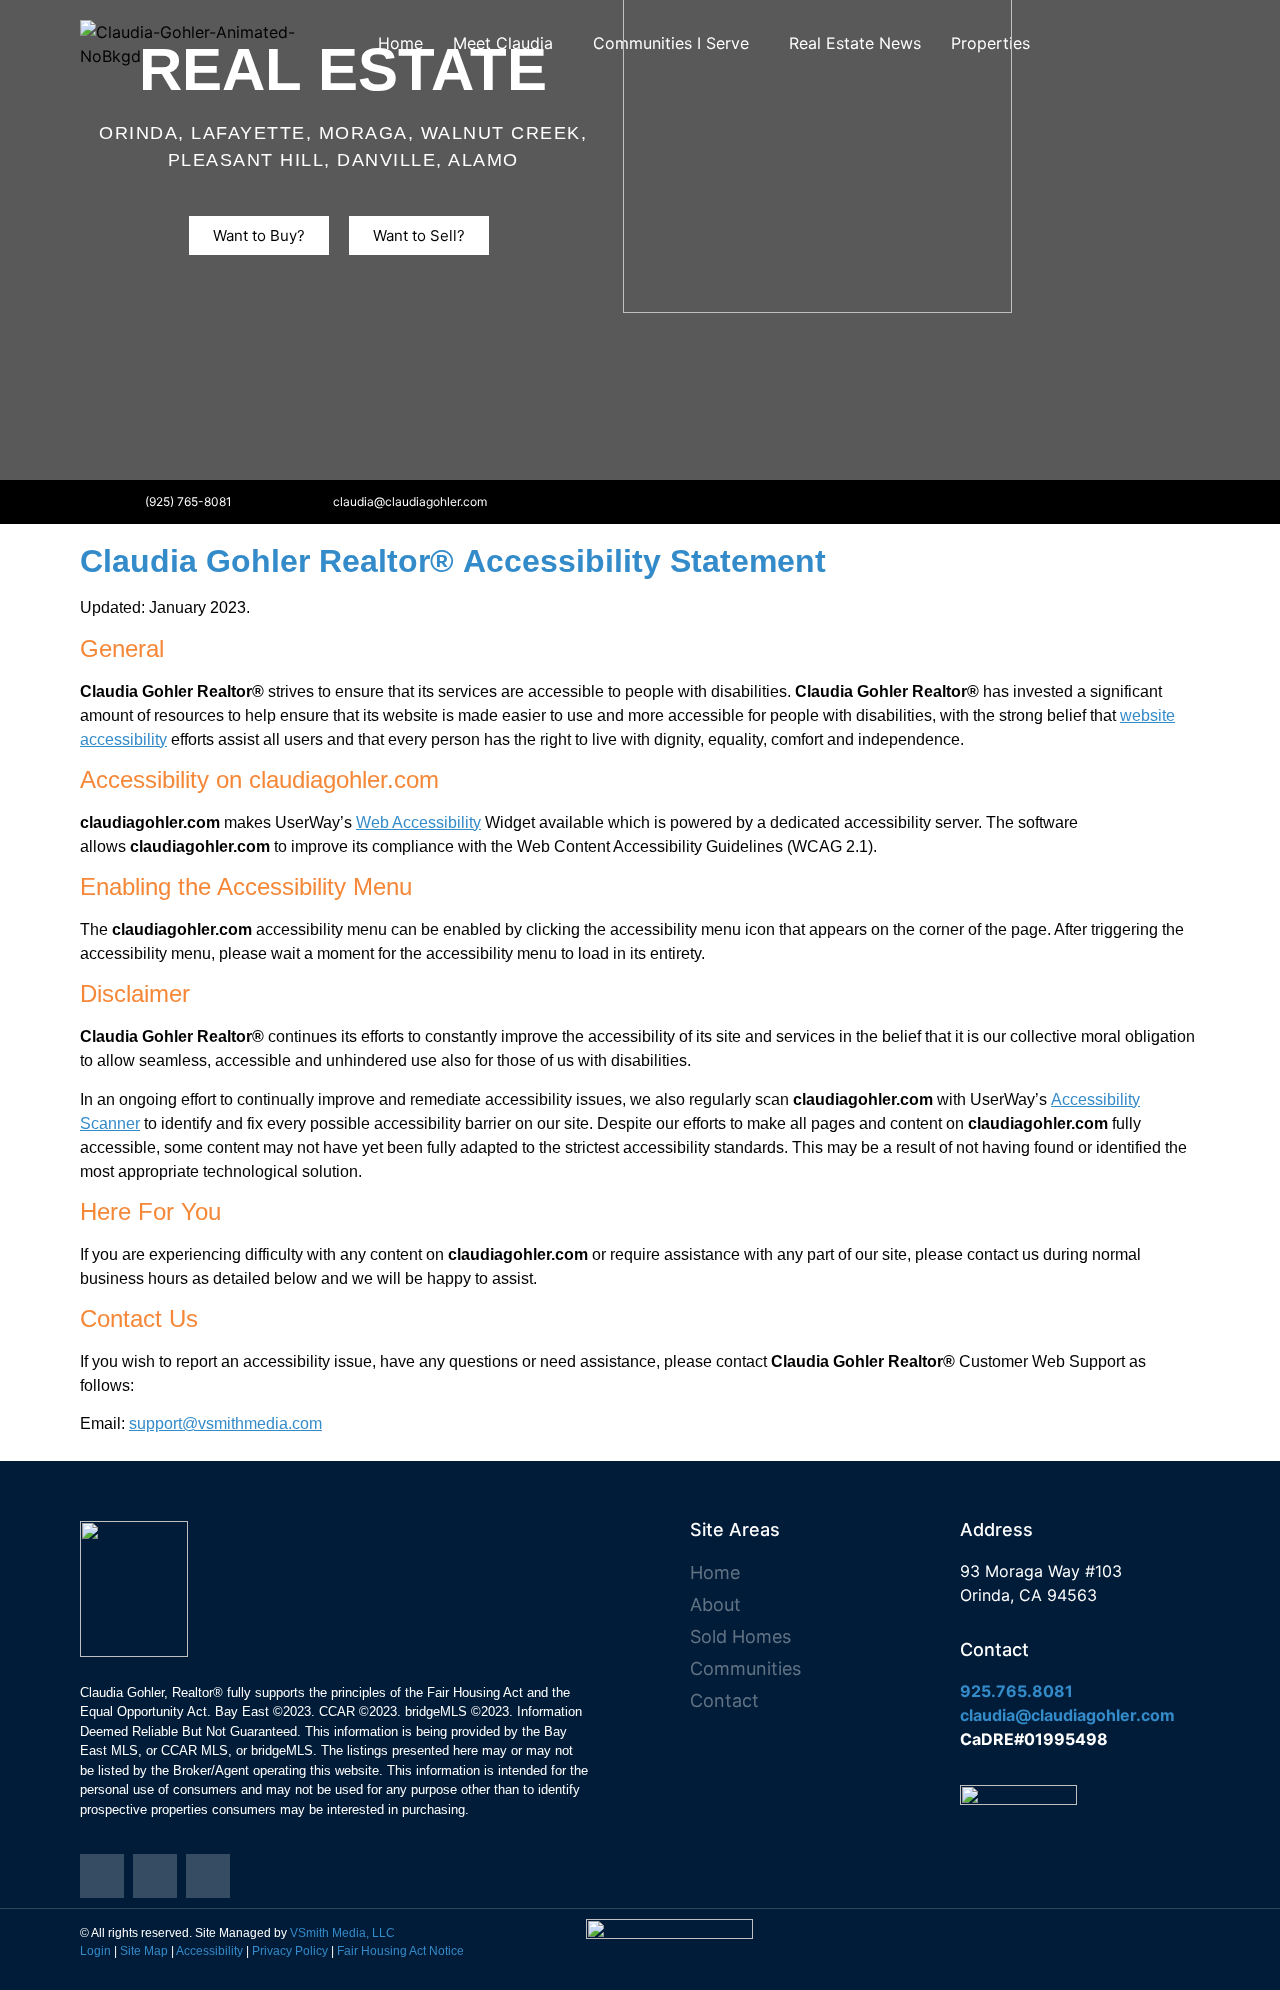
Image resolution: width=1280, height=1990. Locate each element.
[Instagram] (531, 502)
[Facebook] (575, 502)
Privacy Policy (290, 1951)
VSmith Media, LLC (342, 1933)
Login (95, 1951)
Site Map (144, 1951)
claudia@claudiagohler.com (1067, 1715)
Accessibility (209, 1951)
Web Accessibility (418, 822)
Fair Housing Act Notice (400, 1951)
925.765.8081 (1016, 1691)
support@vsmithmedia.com (225, 1423)
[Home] (102, 1876)
